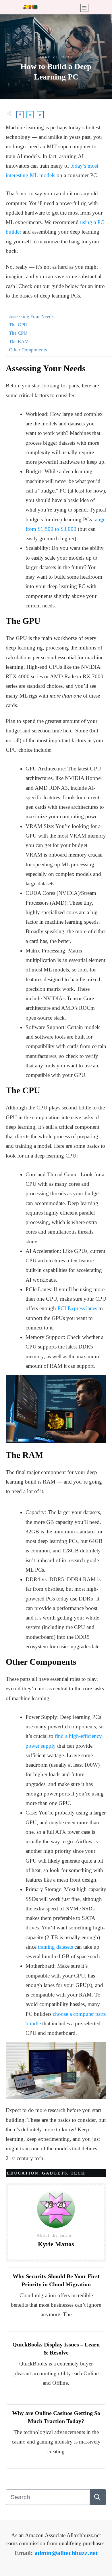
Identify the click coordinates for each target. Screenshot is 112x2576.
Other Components (28, 350)
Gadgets (55, 2173)
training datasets (55, 1947)
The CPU (18, 333)
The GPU (18, 325)
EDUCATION (23, 2173)
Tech (78, 2173)
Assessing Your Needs (31, 316)
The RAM (19, 341)
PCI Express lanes (77, 1308)
